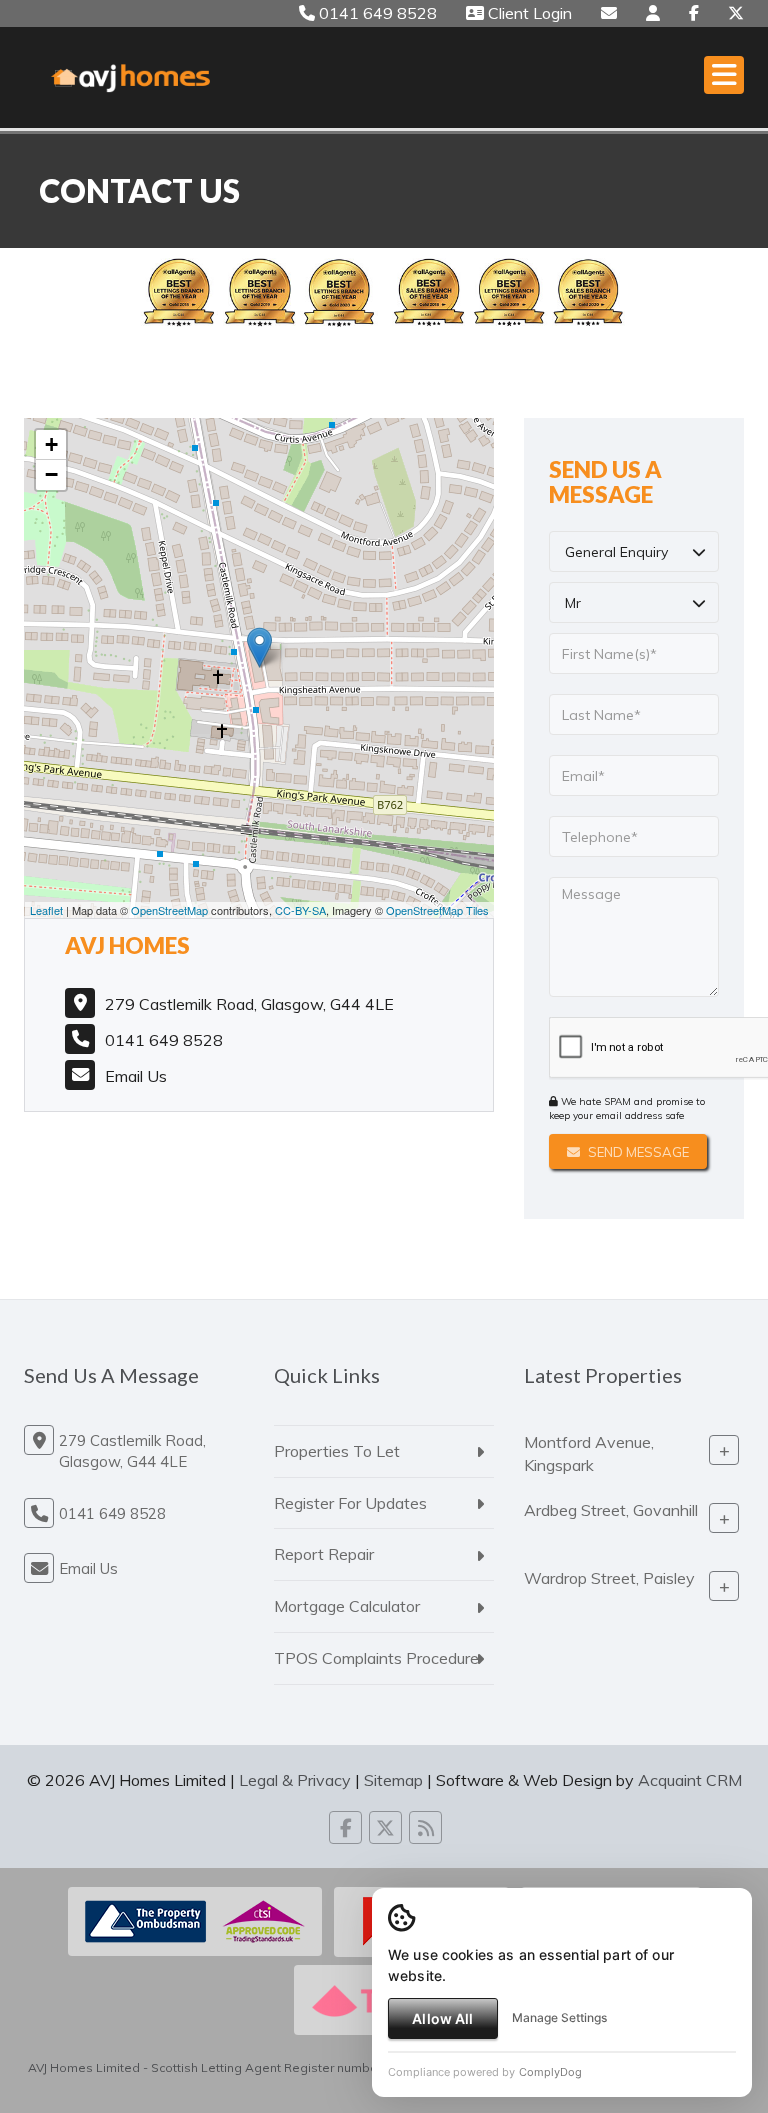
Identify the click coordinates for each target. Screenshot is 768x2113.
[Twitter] (736, 13)
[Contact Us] (653, 13)
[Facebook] (694, 13)
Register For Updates (350, 1503)
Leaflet (46, 910)
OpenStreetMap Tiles (437, 910)
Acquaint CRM (690, 1780)
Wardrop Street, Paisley (609, 1578)
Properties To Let (337, 1451)
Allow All (442, 2018)
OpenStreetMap (169, 910)
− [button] (51, 474)
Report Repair (324, 1554)
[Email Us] (609, 13)
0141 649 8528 (376, 13)
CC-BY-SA (300, 910)
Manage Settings (559, 2017)
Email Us (136, 1076)
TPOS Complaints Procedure (376, 1658)
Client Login (528, 13)
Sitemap (393, 1780)
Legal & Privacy (295, 1780)
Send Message (637, 1152)
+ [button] (51, 444)
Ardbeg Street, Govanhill (611, 1510)
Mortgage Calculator (347, 1606)
